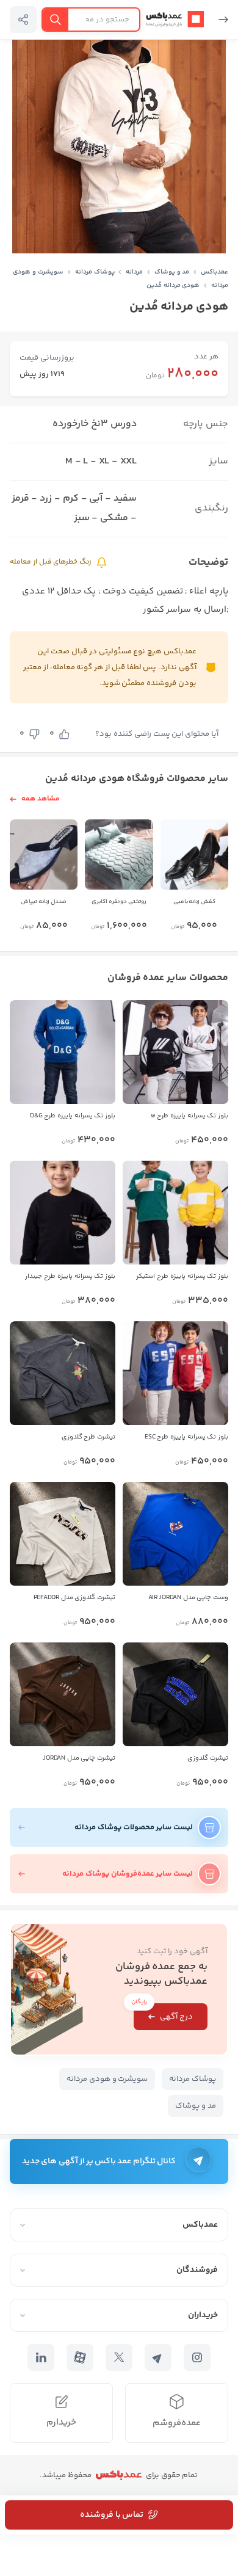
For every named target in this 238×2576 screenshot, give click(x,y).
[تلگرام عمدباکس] (158, 2357)
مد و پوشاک (172, 272)
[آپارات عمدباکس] (80, 2357)
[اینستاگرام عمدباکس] (197, 2357)
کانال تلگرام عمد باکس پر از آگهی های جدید (99, 2161)
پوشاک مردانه (95, 272)
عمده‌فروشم (177, 2423)
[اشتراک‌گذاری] (23, 20)
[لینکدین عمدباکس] (41, 2357)
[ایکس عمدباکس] (119, 2357)
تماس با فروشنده (112, 2515)
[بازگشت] (218, 20)
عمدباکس (215, 272)
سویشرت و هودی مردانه (107, 2079)
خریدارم (61, 2422)
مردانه (134, 272)
